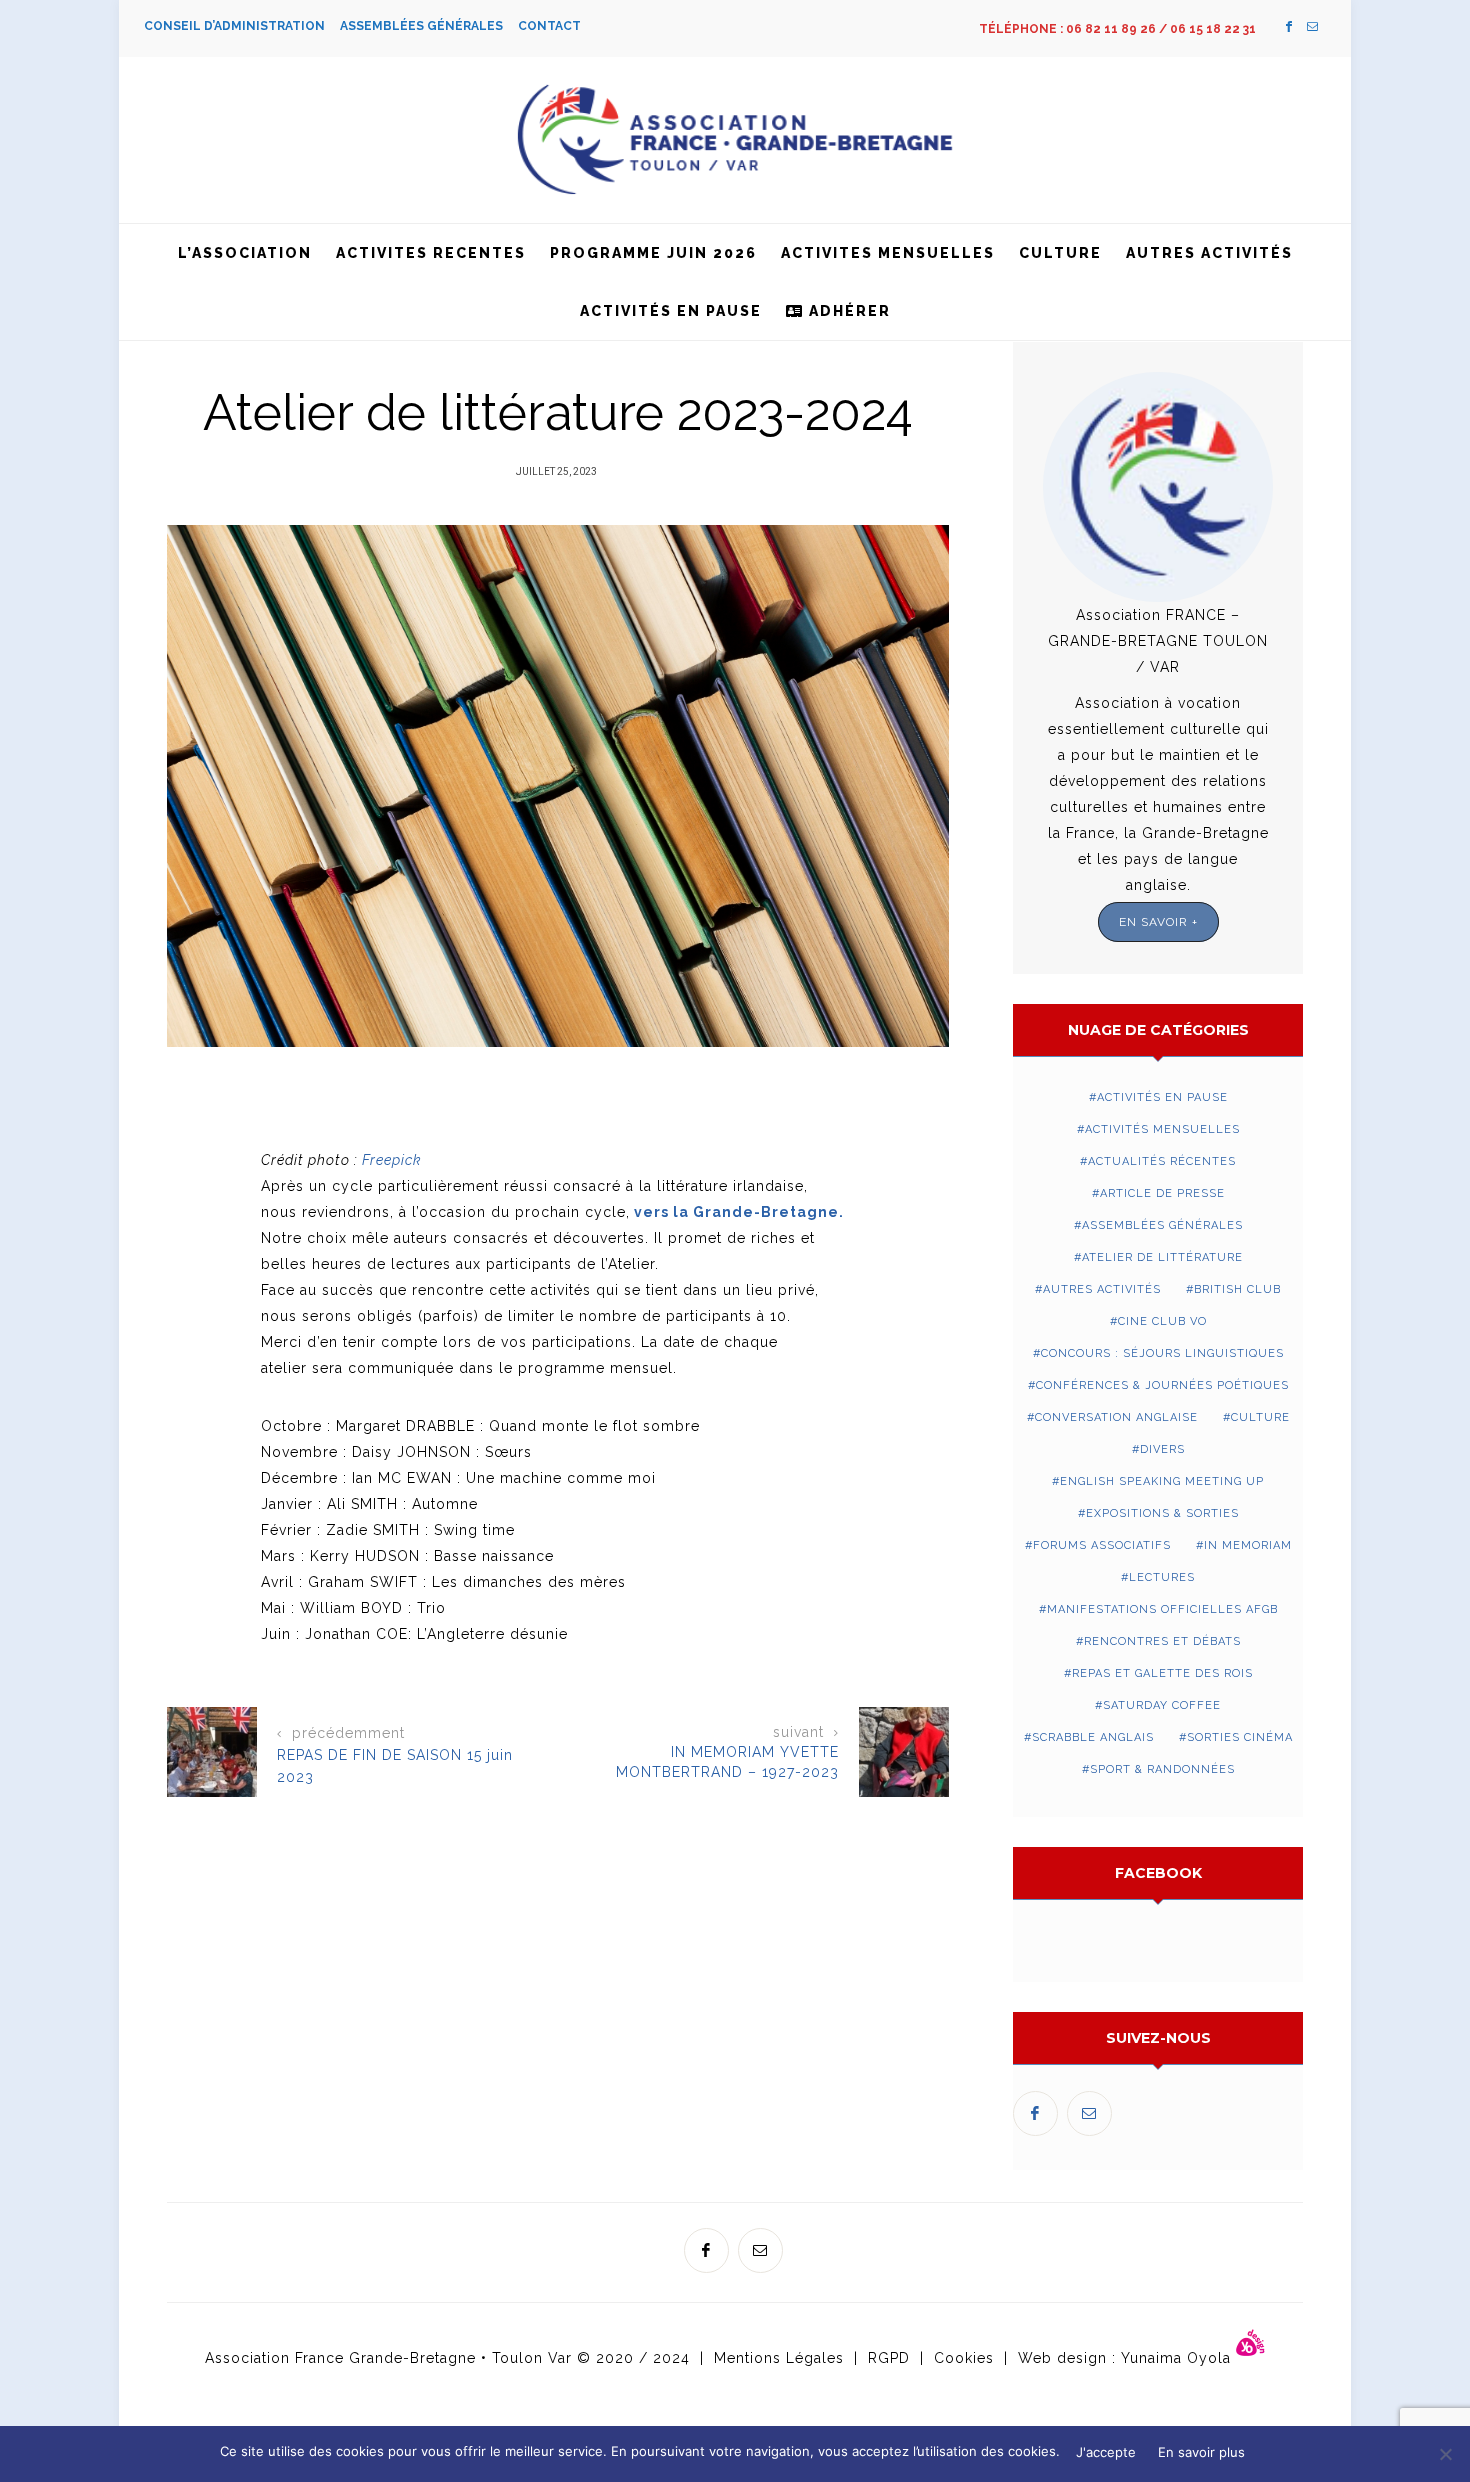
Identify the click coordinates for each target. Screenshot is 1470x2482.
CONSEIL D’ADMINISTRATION (242, 26)
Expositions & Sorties (1162, 1513)
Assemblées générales (1162, 1225)
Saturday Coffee (1162, 1705)
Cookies (964, 2358)
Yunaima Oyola (1178, 2358)
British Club (1237, 1289)
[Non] (1445, 2454)
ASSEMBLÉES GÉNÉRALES (429, 26)
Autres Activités (1209, 253)
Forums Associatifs (1102, 1545)
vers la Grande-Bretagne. (739, 1212)
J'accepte (1106, 2452)
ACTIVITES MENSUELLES (888, 253)
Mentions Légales (779, 2358)
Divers (1162, 1449)
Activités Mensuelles (1162, 1129)
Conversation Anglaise (1116, 1417)
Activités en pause (671, 311)
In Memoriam (1248, 1545)
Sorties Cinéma (1240, 1737)
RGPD (889, 2358)
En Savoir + (1158, 922)
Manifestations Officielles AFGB (1162, 1609)
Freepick (392, 1160)
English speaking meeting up (1162, 1481)
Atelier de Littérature (1162, 1257)
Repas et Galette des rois (1162, 1673)
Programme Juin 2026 (653, 253)
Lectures (1162, 1577)
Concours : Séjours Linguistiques (1162, 1353)
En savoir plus (1201, 2452)
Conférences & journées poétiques (1162, 1385)
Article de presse (1162, 1193)
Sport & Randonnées (1162, 1769)
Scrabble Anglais (1093, 1737)
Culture (1060, 253)
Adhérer (847, 311)
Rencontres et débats (1162, 1641)
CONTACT (549, 26)
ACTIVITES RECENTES (431, 253)
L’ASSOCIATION (245, 253)
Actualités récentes (1162, 1161)
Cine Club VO (1162, 1321)
